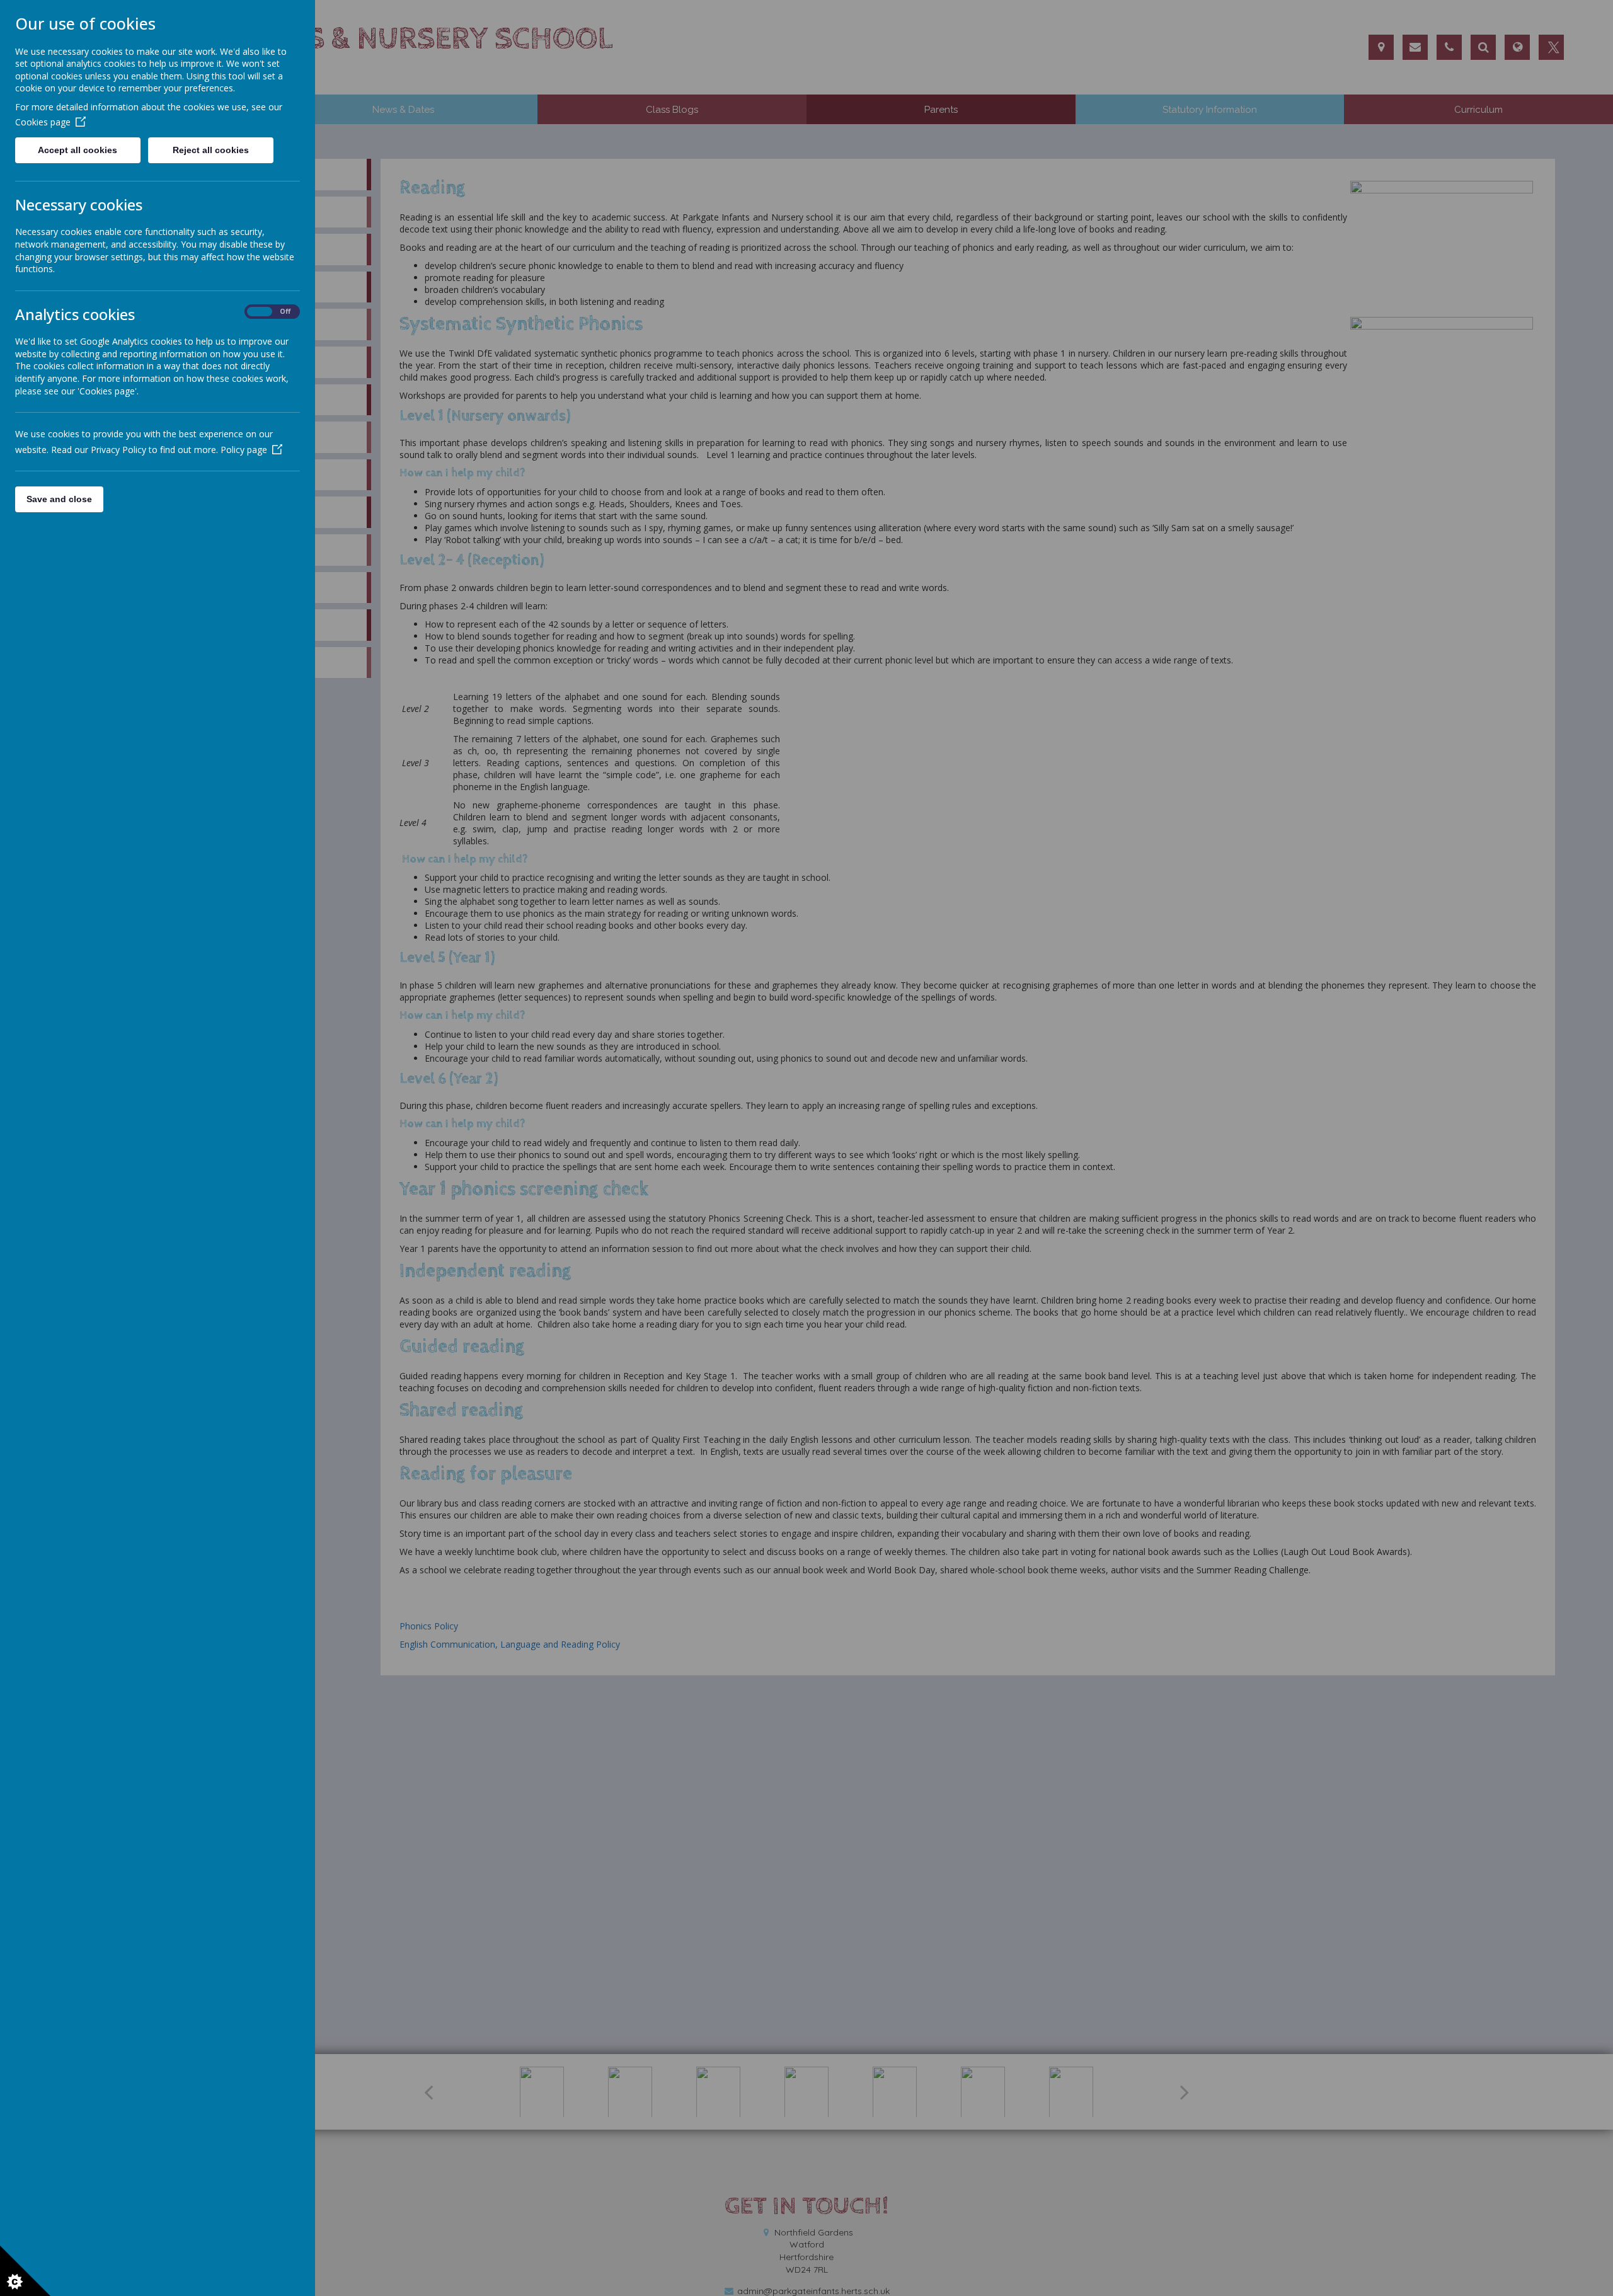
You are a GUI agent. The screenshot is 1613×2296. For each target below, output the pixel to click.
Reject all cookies (211, 150)
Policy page (244, 450)
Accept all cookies (77, 150)
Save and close (59, 499)
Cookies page (43, 122)
